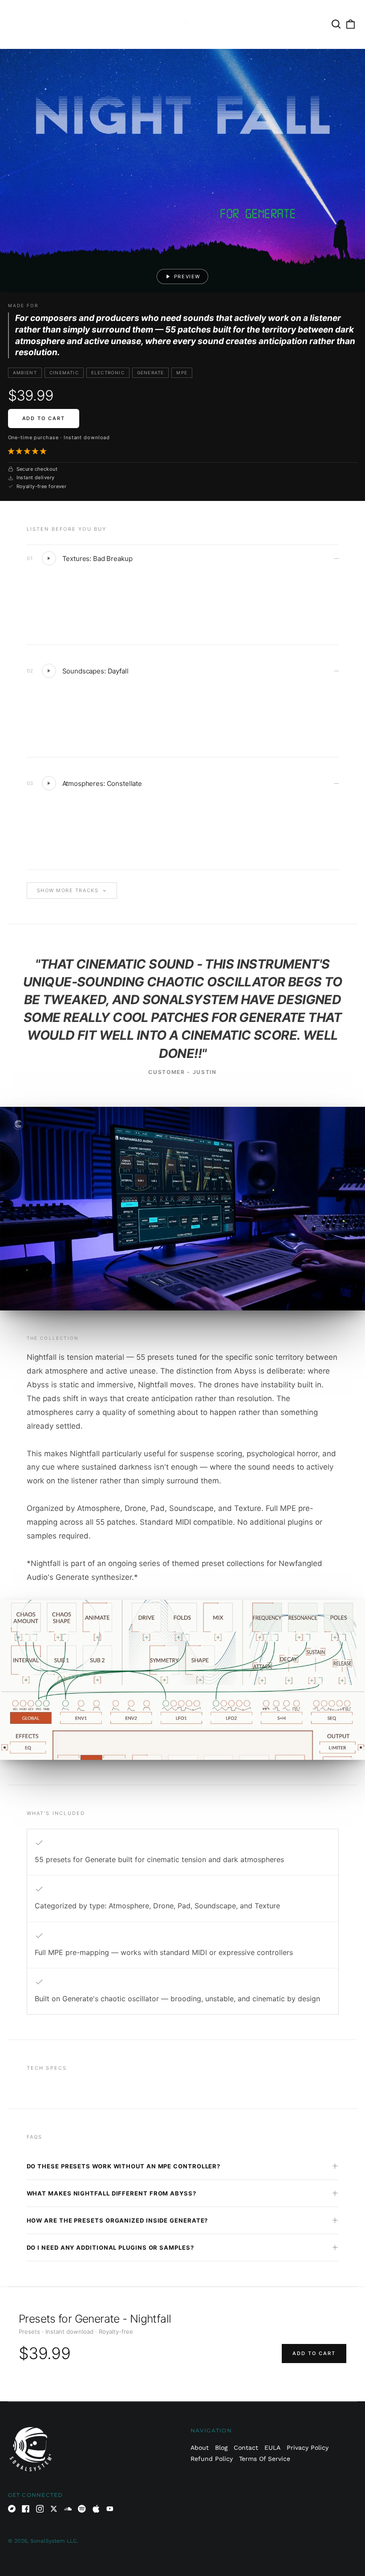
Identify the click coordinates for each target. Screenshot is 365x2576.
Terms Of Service (265, 2459)
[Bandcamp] (12, 2509)
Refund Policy (212, 2459)
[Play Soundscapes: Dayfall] (49, 671)
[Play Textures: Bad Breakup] (49, 558)
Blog (221, 2448)
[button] (28, 451)
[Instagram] (40, 2509)
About (200, 2448)
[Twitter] (54, 2509)
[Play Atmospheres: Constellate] (49, 783)
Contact (246, 2448)
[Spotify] (82, 2509)
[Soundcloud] (68, 2509)
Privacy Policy (308, 2448)
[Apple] (96, 2509)
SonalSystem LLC (53, 2541)
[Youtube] (110, 2509)
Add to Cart (44, 418)
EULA (272, 2448)
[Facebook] (26, 2509)
